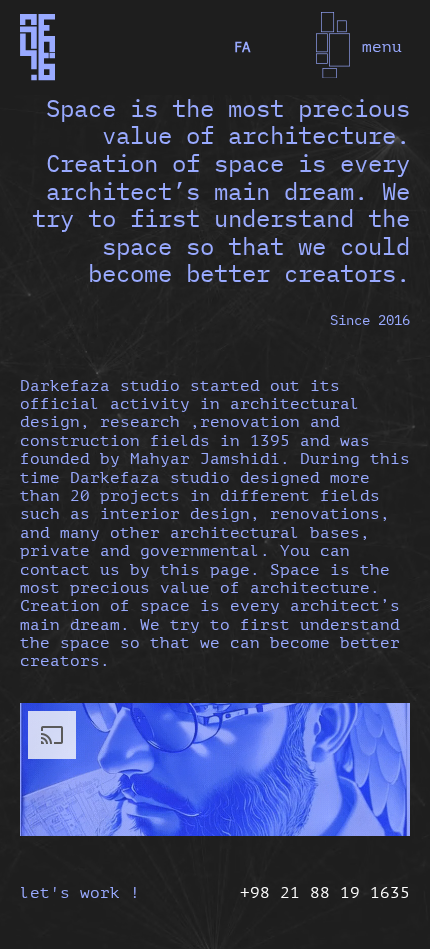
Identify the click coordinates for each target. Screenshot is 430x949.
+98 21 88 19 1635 (325, 893)
